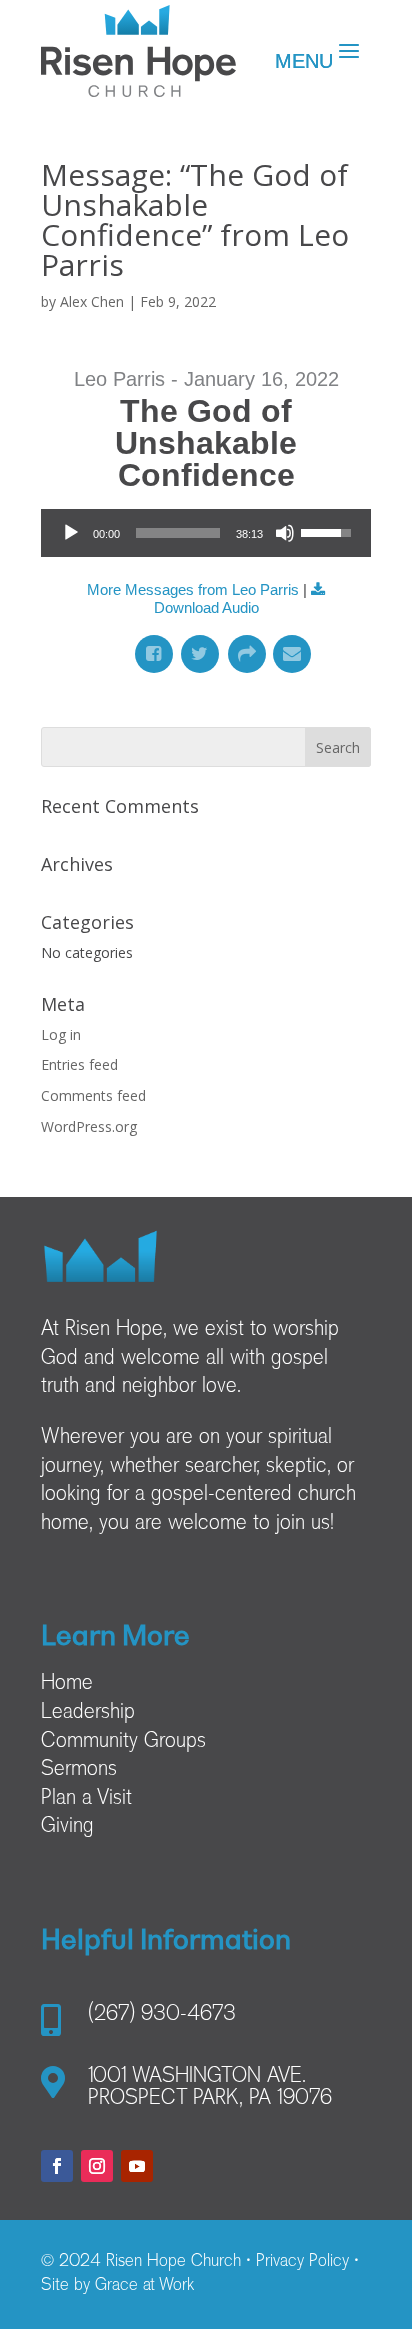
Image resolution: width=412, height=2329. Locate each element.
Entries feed (79, 1064)
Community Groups (123, 1742)
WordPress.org (89, 1126)
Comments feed (93, 1095)
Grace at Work (144, 2286)
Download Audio (206, 607)
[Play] (71, 533)
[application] (206, 533)
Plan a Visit (86, 1799)
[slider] (178, 533)
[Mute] (285, 533)
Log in (61, 1034)
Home (67, 1684)
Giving (67, 1827)
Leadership (88, 1713)
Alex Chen (92, 301)
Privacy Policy (302, 2262)
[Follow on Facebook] (57, 2166)
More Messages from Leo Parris (193, 589)
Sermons (79, 1770)
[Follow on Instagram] (97, 2166)
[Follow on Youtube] (137, 2166)
